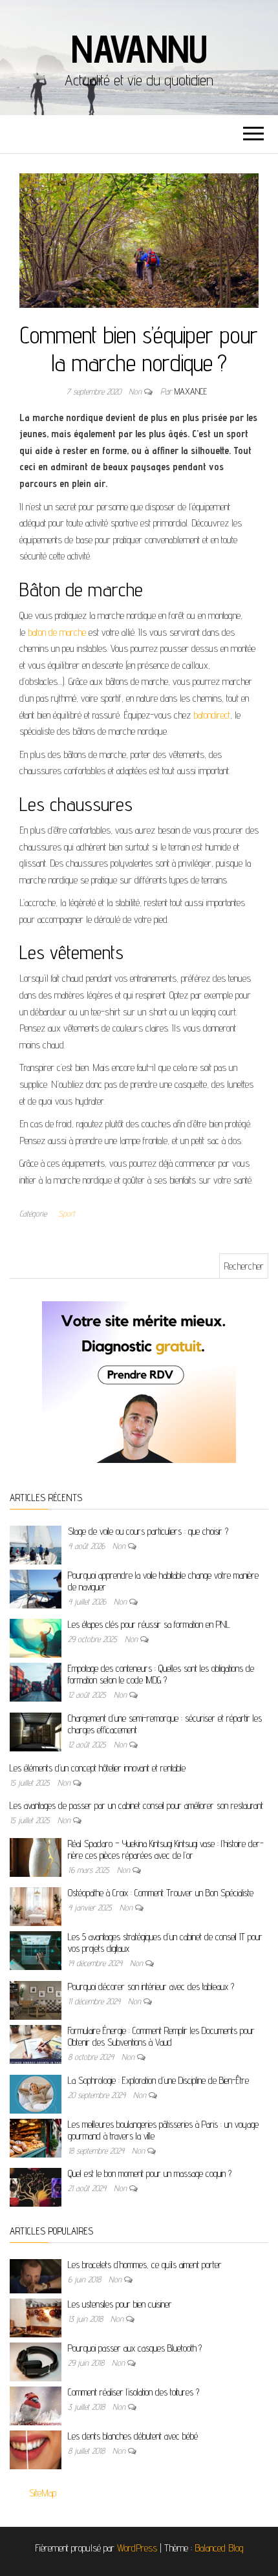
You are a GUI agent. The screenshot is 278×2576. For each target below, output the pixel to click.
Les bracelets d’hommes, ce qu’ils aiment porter (145, 2265)
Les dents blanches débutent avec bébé (133, 2436)
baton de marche (57, 632)
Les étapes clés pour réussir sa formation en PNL (149, 1624)
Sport (67, 1213)
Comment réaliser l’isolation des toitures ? (134, 2392)
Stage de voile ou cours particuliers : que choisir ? (148, 1531)
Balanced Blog (219, 2548)
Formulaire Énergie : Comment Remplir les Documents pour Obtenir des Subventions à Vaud (161, 2036)
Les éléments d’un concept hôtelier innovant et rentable (98, 1768)
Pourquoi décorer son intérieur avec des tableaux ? (151, 1986)
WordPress (137, 2548)
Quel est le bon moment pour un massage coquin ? (150, 2173)
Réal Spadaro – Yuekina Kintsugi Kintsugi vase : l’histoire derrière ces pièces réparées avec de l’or (166, 1849)
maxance (191, 391)
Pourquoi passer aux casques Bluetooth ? (135, 2348)
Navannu (139, 49)
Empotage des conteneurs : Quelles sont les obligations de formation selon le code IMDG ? (161, 1674)
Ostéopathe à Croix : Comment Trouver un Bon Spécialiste (161, 1893)
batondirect (212, 715)
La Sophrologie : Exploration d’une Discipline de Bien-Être (158, 2080)
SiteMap (43, 2493)
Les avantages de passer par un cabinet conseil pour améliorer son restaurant (136, 1805)
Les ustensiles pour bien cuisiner (120, 2304)
